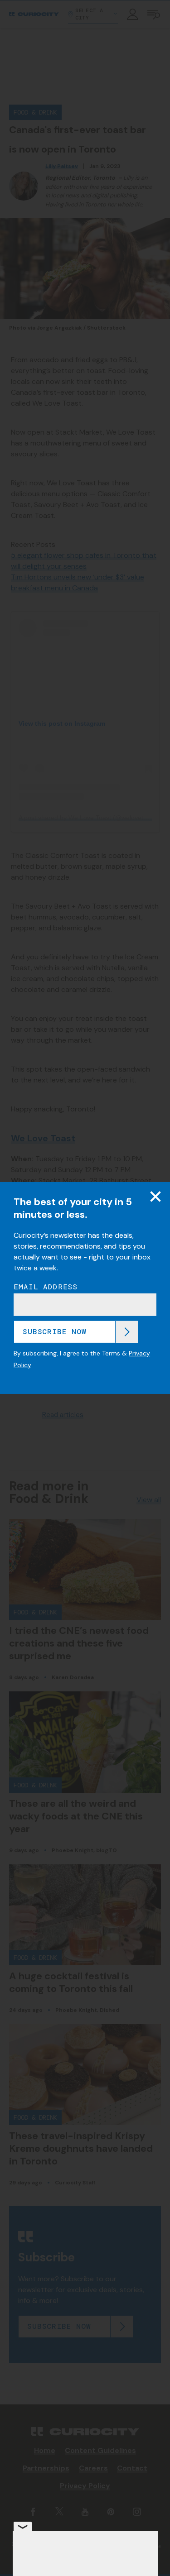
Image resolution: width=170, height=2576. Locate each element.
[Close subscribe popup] (155, 1197)
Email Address (46, 1287)
